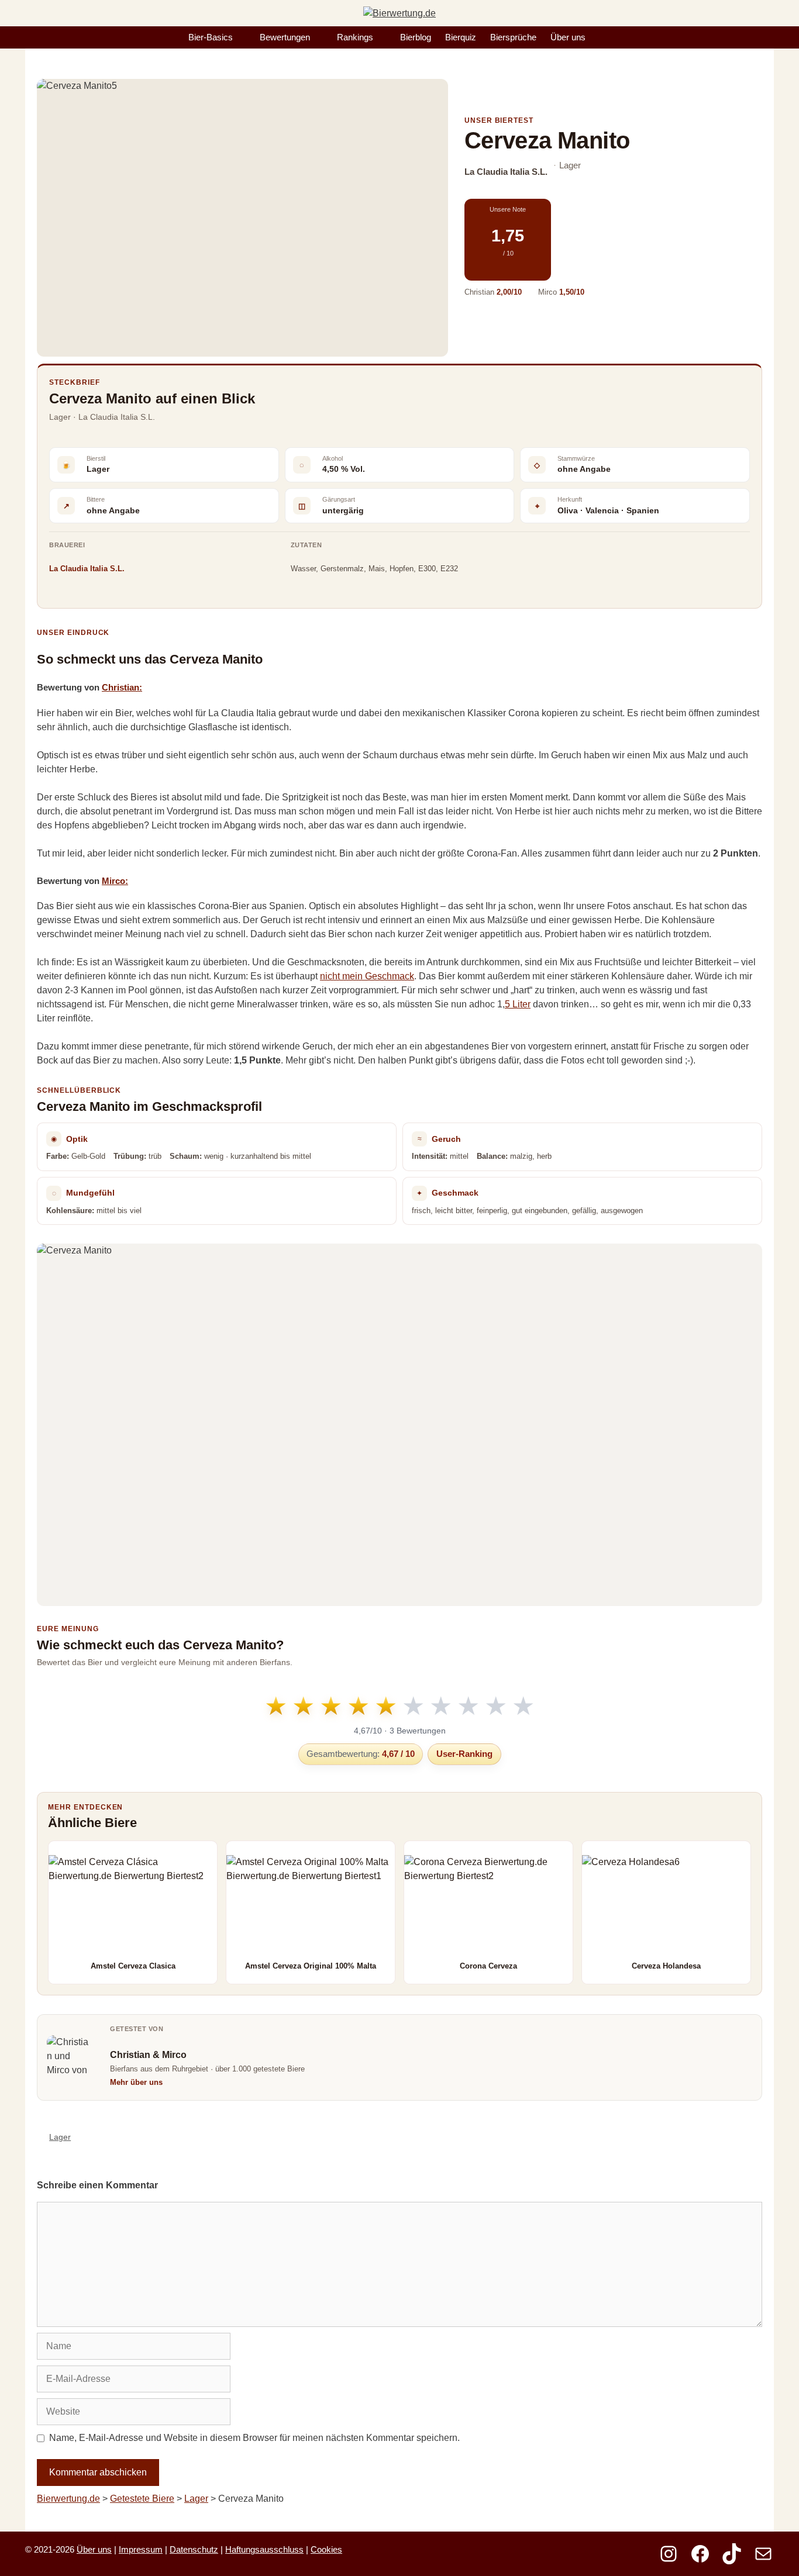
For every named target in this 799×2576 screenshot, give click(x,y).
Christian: (122, 687)
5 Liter (518, 1004)
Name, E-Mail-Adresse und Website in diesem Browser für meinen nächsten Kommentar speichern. (254, 2438)
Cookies (326, 2549)
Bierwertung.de (68, 2499)
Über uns (568, 37)
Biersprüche (513, 37)
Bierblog (416, 37)
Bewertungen (285, 37)
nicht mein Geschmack (367, 976)
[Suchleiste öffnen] (605, 37)
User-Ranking (464, 1754)
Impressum (141, 2549)
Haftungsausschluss (264, 2549)
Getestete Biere (142, 2499)
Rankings (355, 37)
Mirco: (115, 881)
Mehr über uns (136, 2082)
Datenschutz (194, 2549)
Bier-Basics (211, 37)
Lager (60, 2137)
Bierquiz (461, 37)
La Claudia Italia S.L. (87, 569)
